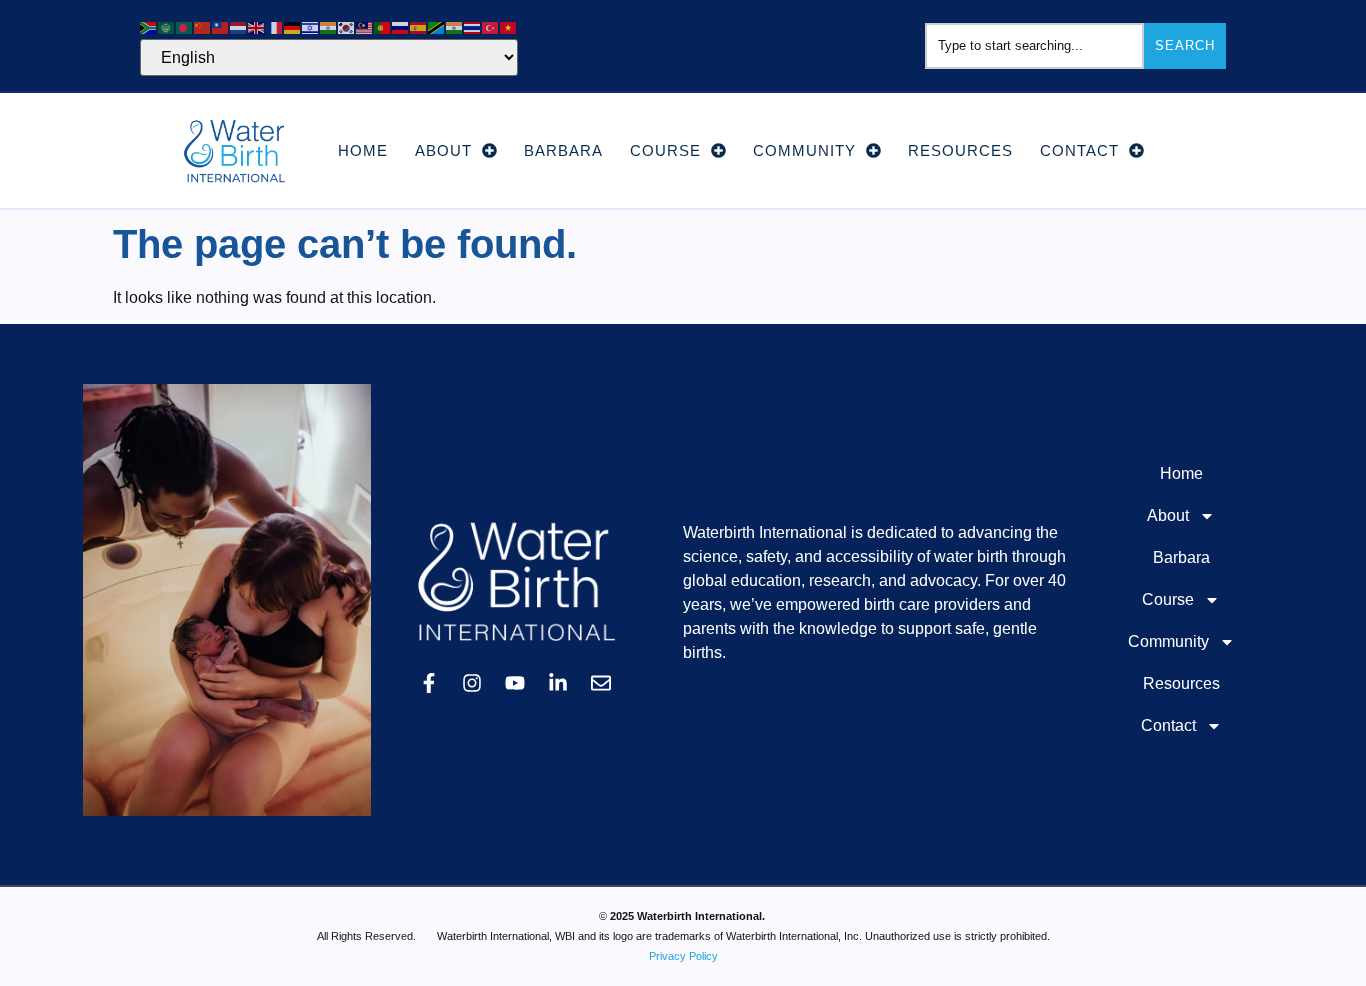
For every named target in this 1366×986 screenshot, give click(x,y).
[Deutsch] (293, 26)
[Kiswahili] (437, 26)
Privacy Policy (683, 956)
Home (363, 150)
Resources (960, 150)
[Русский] (401, 26)
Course (665, 150)
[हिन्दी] (329, 26)
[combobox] (1034, 46)
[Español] (419, 26)
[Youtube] (515, 683)
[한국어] (347, 26)
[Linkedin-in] (558, 683)
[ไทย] (473, 26)
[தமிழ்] (455, 26)
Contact (1079, 150)
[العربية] (167, 26)
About (443, 150)
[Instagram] (472, 683)
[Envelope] (601, 683)
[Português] (383, 26)
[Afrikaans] (149, 26)
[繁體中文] (221, 26)
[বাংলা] (185, 26)
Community (804, 150)
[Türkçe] (491, 26)
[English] (257, 26)
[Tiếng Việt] (509, 26)
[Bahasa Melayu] (365, 26)
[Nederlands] (239, 26)
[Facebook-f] (429, 683)
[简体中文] (203, 26)
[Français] (275, 26)
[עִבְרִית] (311, 26)
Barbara (563, 150)
